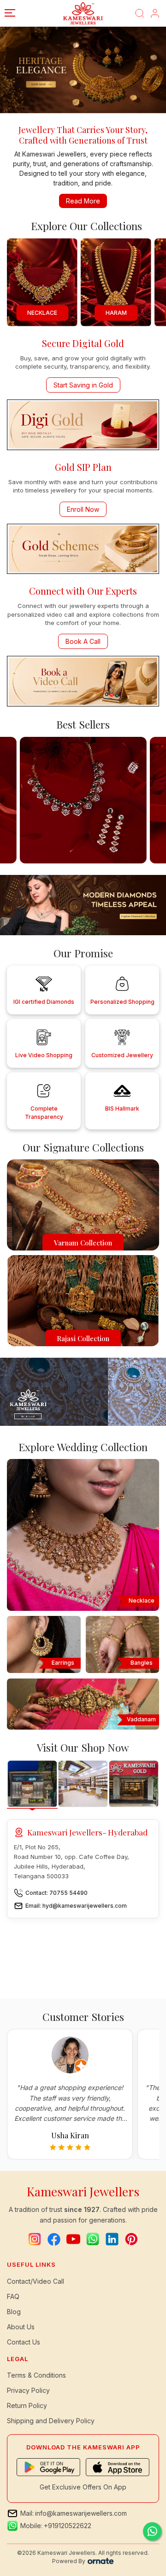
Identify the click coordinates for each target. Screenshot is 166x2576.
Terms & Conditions (36, 2375)
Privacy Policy (28, 2390)
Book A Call (83, 641)
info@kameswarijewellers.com (81, 2513)
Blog (14, 2312)
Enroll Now (83, 509)
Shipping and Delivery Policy (51, 2421)
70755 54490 (68, 1893)
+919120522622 (68, 2526)
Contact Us (24, 2342)
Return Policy (27, 2405)
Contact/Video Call (36, 2281)
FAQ (13, 2296)
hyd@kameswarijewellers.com (85, 1906)
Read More (83, 201)
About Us (21, 2327)
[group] (116, 282)
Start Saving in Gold (83, 385)
